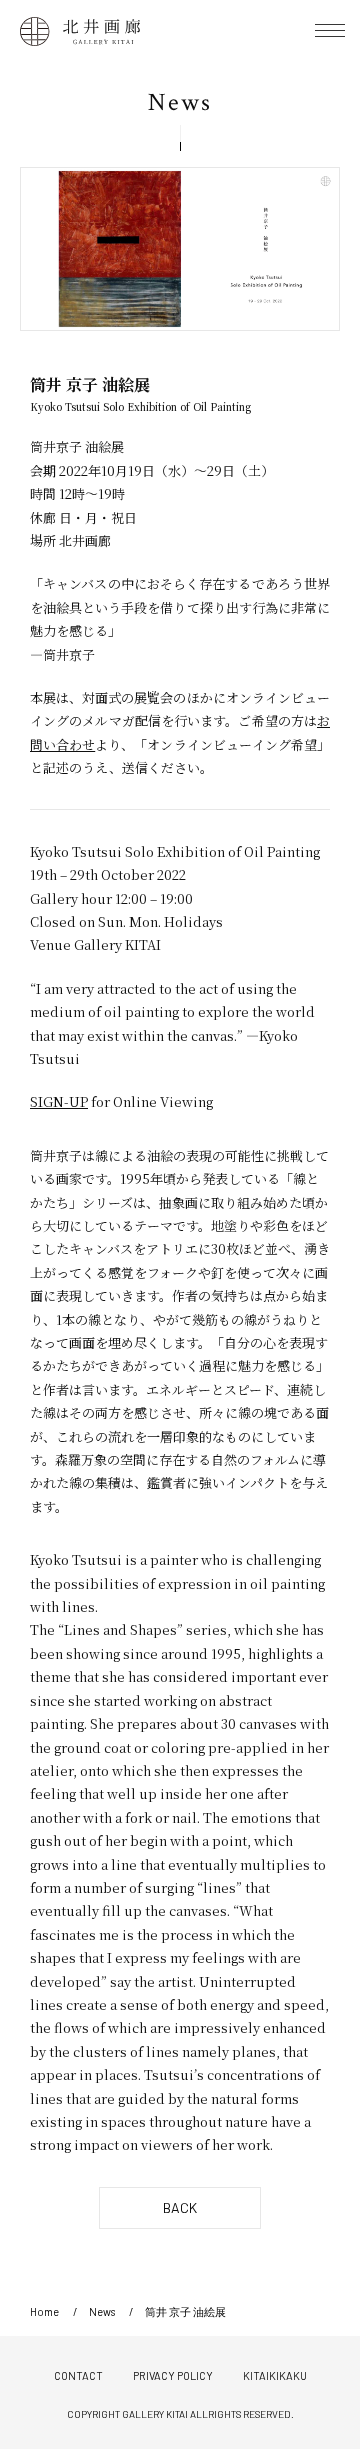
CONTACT (78, 2375)
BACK (180, 2207)
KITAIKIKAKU (275, 2375)
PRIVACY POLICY (173, 2375)
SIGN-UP (59, 1101)
